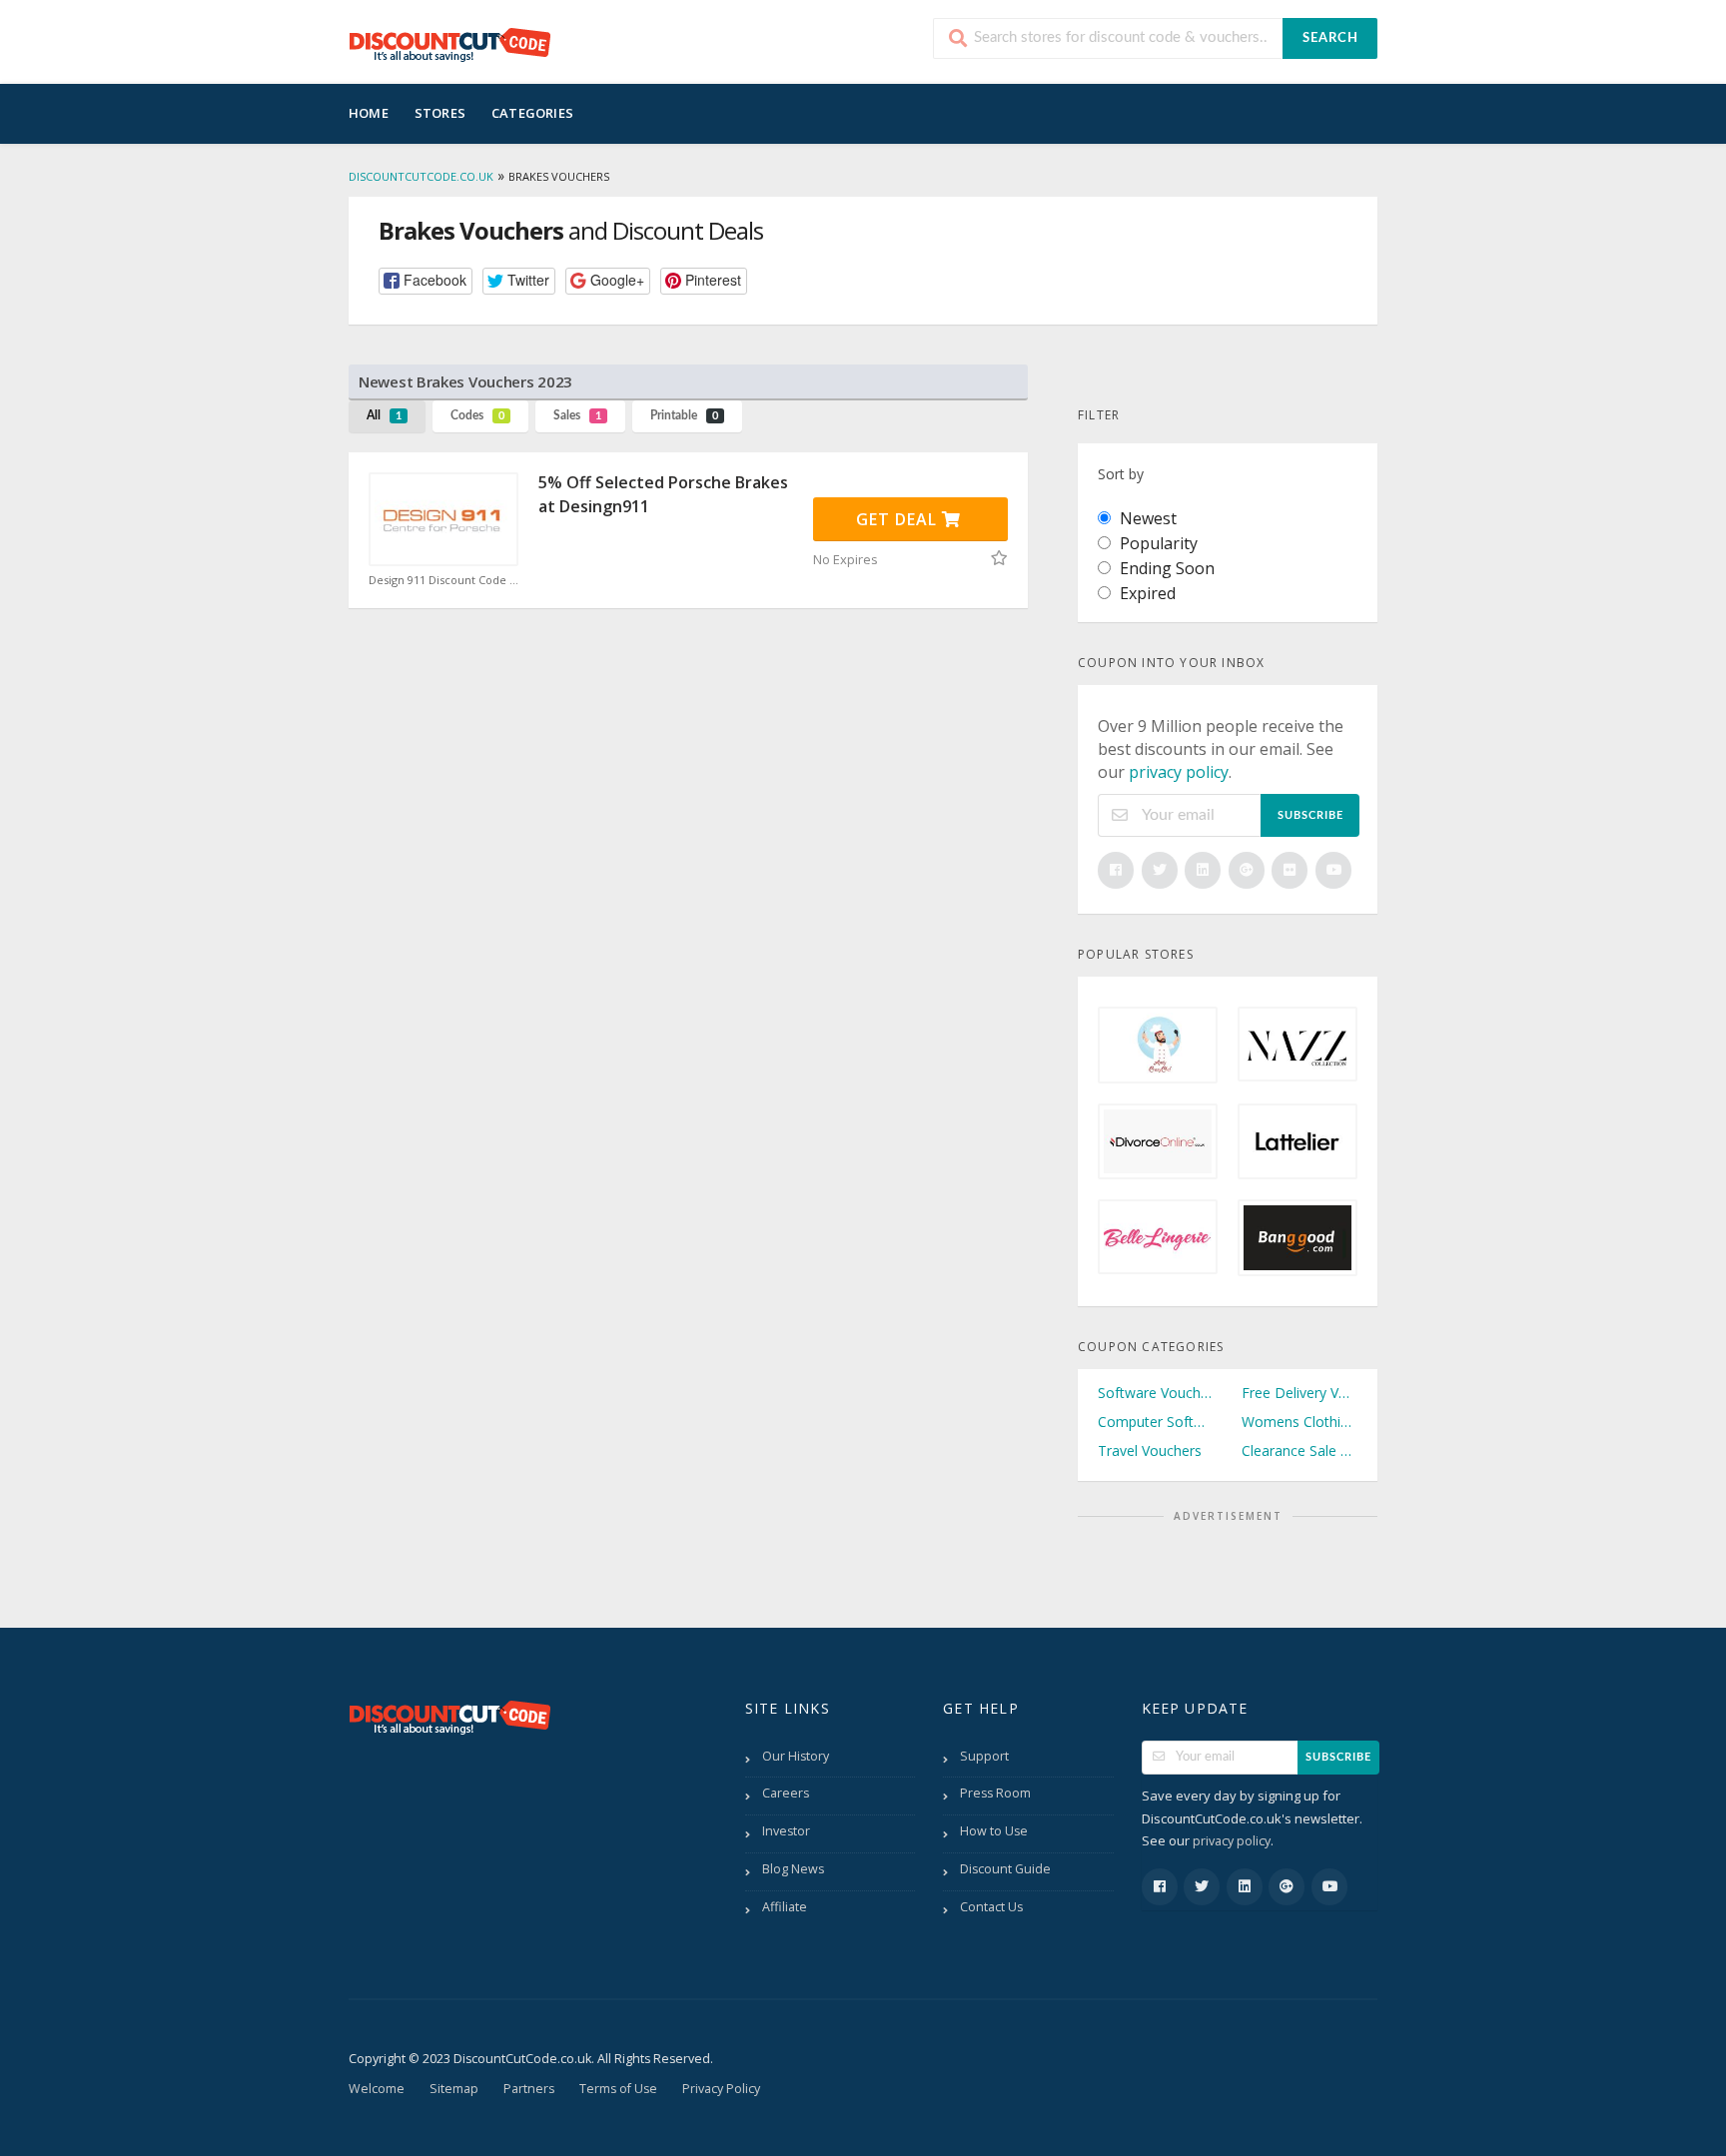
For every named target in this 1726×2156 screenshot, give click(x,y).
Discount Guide (1005, 1869)
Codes (477, 415)
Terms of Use (618, 2089)
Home (369, 113)
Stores (440, 113)
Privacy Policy (721, 2089)
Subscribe (1310, 815)
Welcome (377, 2089)
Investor (786, 1831)
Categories (532, 113)
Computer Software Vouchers (1156, 1422)
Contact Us (991, 1907)
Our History (796, 1756)
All (384, 415)
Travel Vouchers (1150, 1450)
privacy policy (1179, 772)
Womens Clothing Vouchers (1299, 1422)
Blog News (793, 1869)
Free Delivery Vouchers (1299, 1393)
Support (984, 1756)
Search (1330, 38)
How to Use (994, 1831)
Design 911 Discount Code (439, 580)
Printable (684, 415)
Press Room (995, 1793)
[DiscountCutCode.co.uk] (449, 44)
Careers (786, 1793)
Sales (577, 415)
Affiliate (785, 1907)
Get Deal (899, 519)
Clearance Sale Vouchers (1299, 1450)
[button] (426, 281)
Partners (529, 2089)
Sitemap (454, 2089)
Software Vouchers (1156, 1393)
